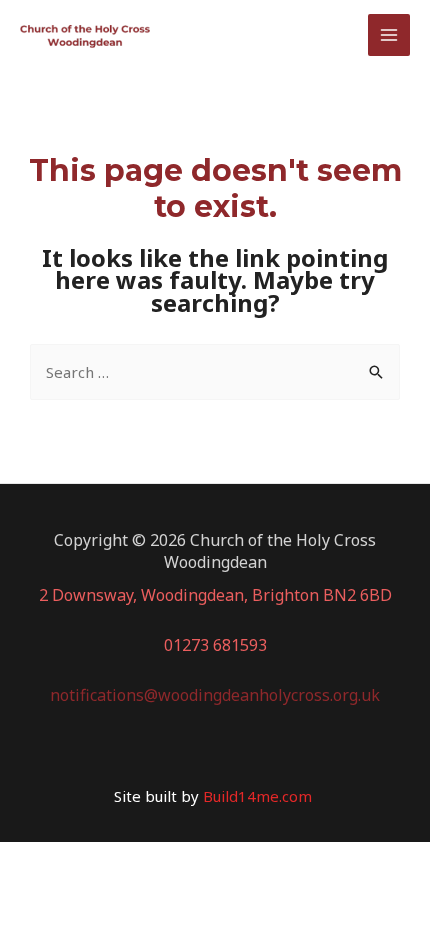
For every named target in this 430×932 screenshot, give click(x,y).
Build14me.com (259, 796)
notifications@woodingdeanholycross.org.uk (215, 695)
